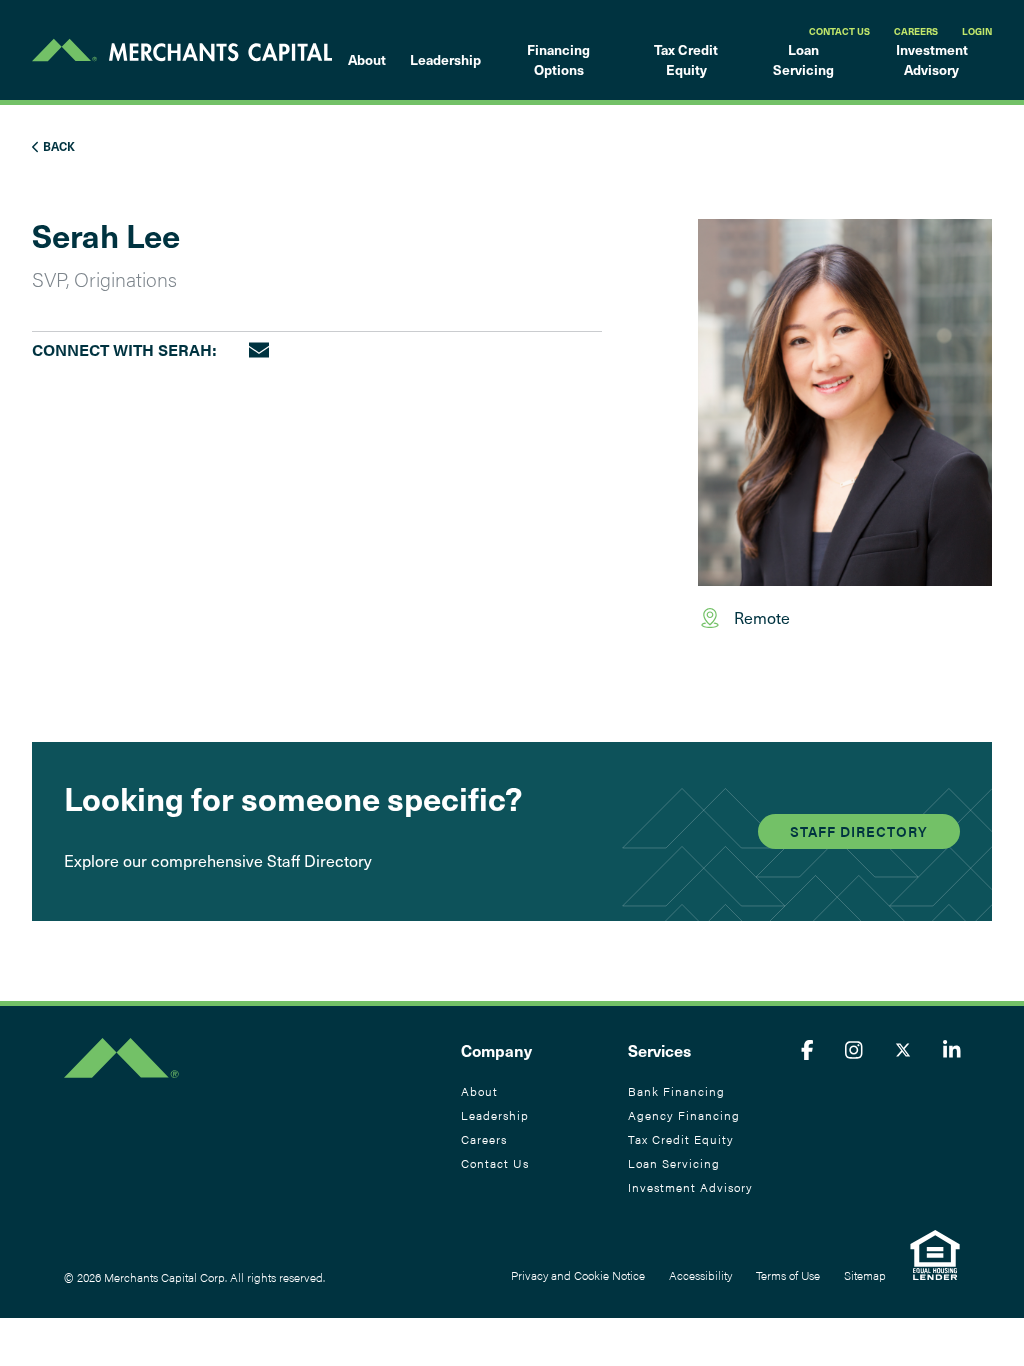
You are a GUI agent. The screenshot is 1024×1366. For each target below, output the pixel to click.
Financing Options (558, 59)
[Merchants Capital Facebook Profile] (807, 1049)
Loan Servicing (803, 59)
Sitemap (865, 1275)
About (367, 59)
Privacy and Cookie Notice (578, 1275)
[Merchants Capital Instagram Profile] (854, 1049)
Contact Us (839, 31)
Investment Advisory (932, 59)
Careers (916, 31)
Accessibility (700, 1275)
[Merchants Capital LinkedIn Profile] (952, 1049)
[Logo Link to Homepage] (182, 50)
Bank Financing (676, 1091)
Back (57, 146)
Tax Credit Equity (686, 59)
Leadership (445, 59)
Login (977, 31)
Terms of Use (788, 1275)
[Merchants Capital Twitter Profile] (903, 1049)
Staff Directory (859, 831)
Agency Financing (684, 1115)
